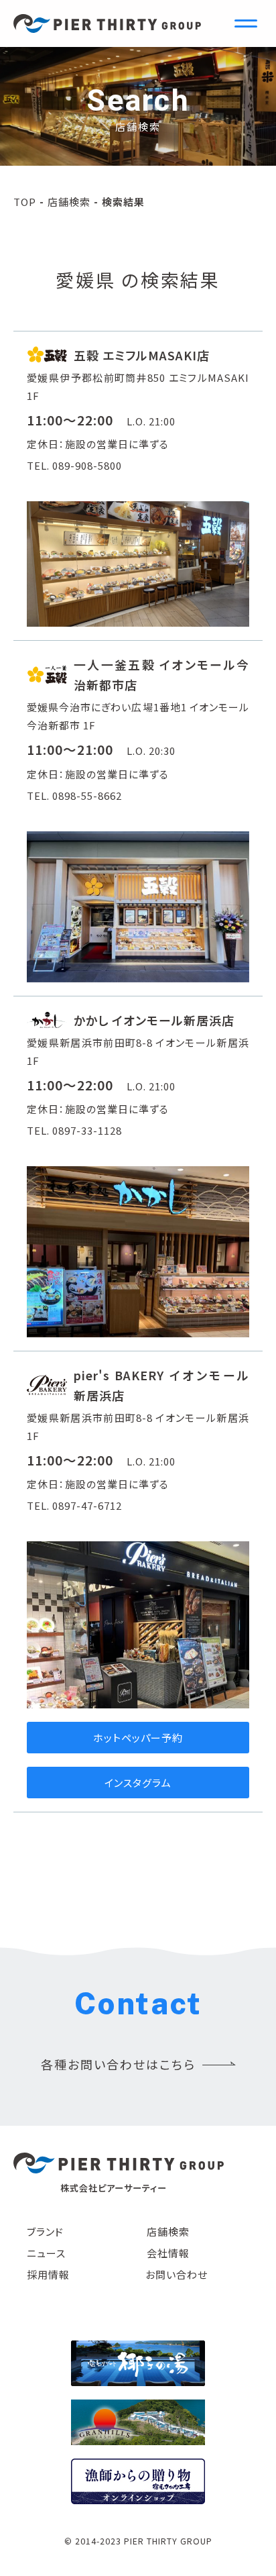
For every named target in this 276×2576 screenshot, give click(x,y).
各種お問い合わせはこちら (118, 2064)
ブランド (45, 2231)
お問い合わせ (177, 2274)
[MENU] (246, 23)
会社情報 (168, 2253)
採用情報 (48, 2274)
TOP (25, 202)
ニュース (46, 2253)
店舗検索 (69, 202)
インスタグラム (138, 1783)
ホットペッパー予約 (138, 1738)
